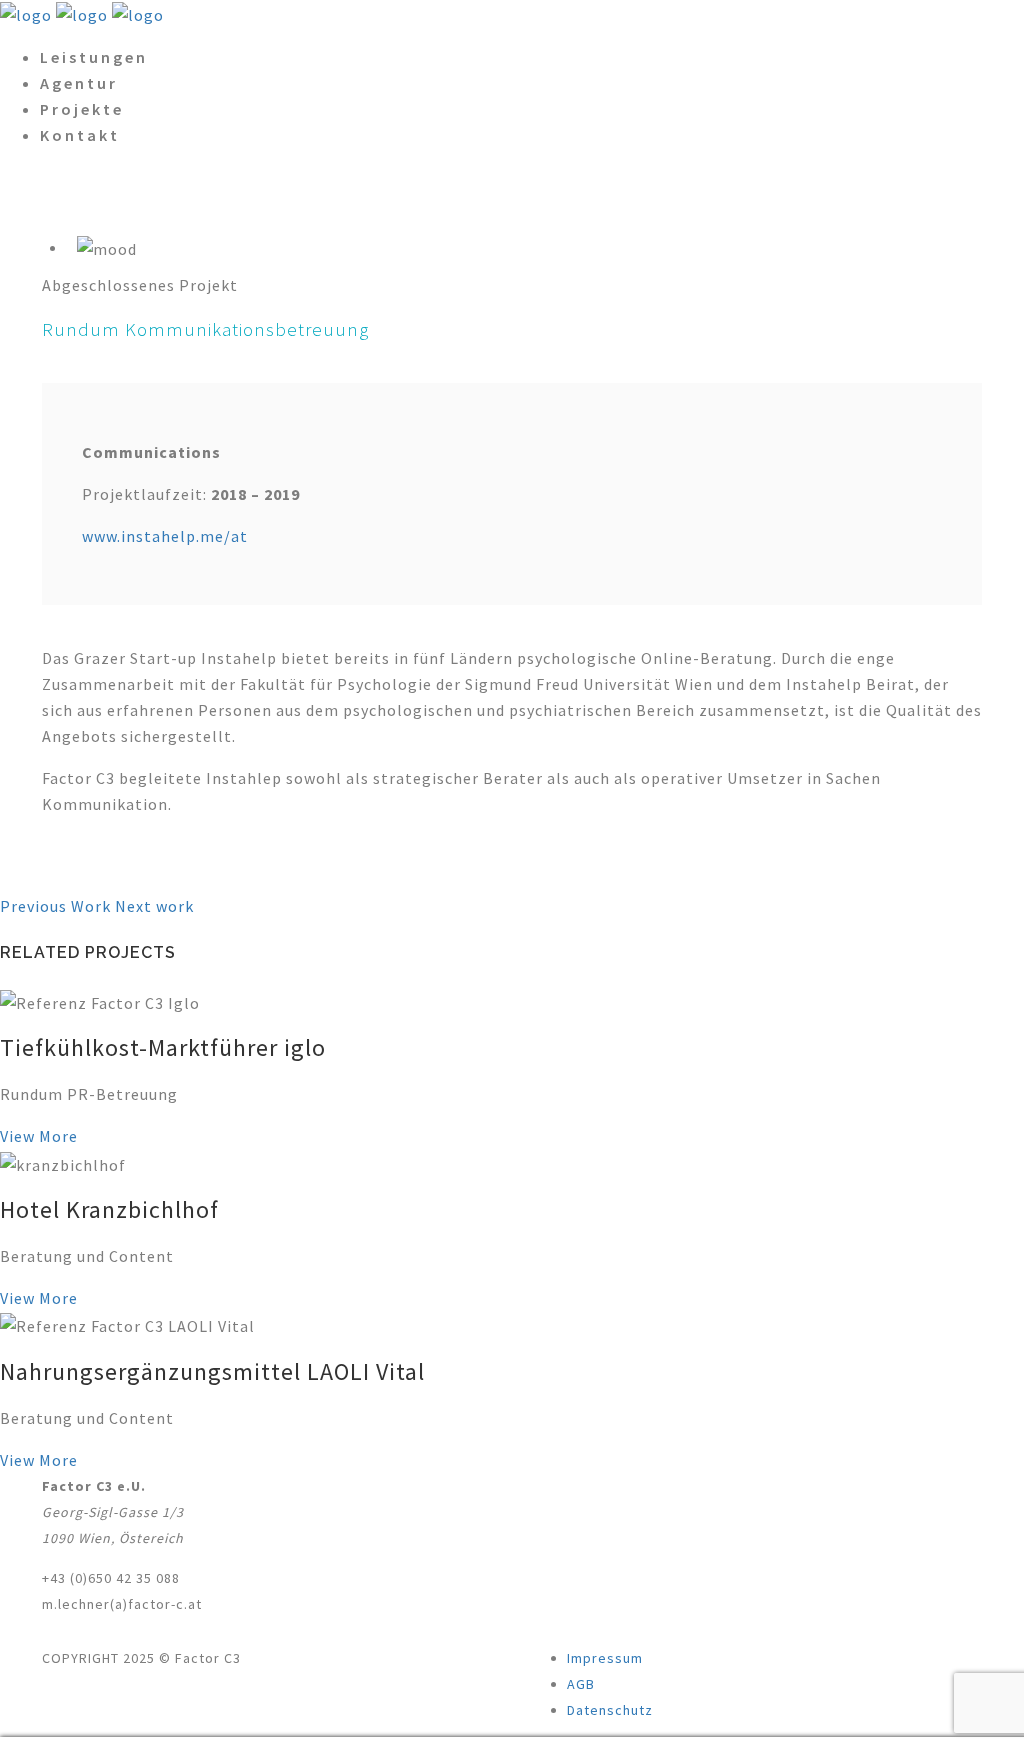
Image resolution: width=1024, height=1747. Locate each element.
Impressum (605, 1658)
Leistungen (94, 57)
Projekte (82, 109)
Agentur (79, 83)
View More (39, 1136)
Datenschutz (610, 1710)
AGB (581, 1684)
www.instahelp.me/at (165, 536)
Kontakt (80, 135)
